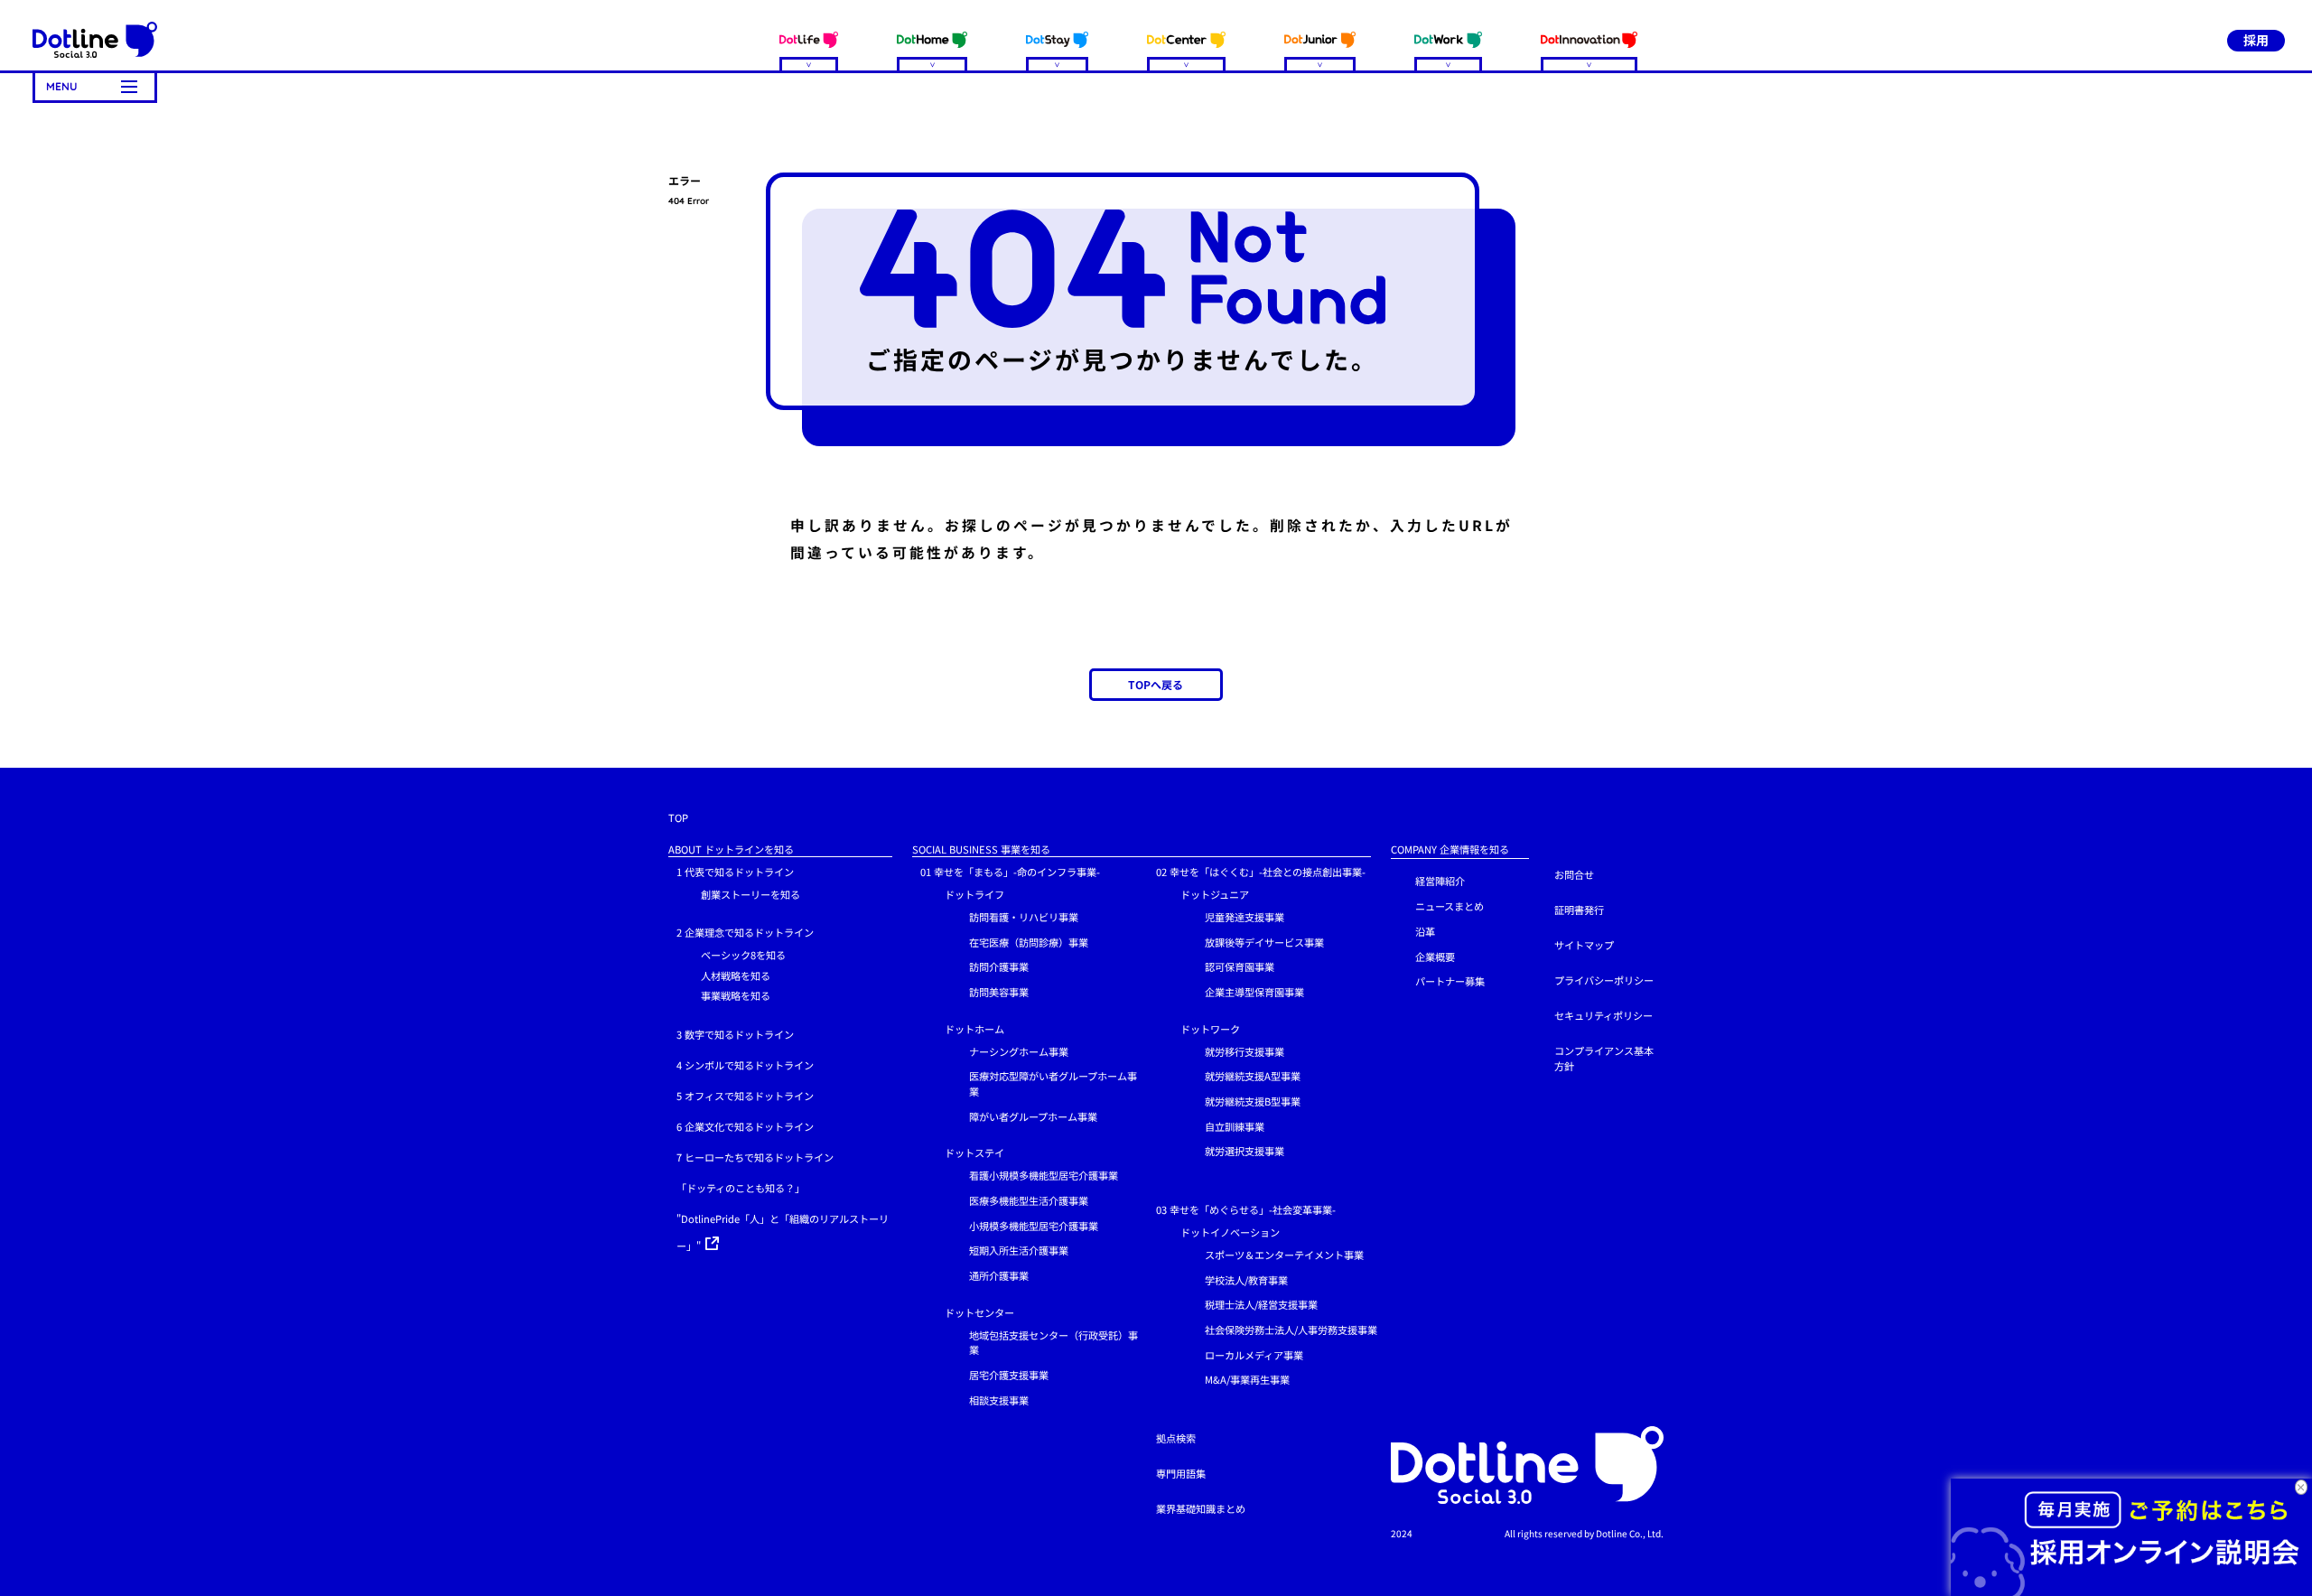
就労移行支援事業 (1245, 1051)
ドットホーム (974, 1029)
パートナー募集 (1450, 981)
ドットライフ (974, 894)
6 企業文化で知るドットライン (745, 1126)
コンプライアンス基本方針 (1604, 1058)
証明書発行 (1579, 910)
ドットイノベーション (1230, 1232)
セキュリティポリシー (1603, 1015)
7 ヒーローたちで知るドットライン (755, 1157)
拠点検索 (1176, 1438)
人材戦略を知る (736, 975)
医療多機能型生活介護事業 (1029, 1200)
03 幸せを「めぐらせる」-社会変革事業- (1246, 1209)
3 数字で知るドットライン (735, 1034)
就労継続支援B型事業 (1253, 1101)
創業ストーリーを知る (750, 894)
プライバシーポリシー (1604, 980)
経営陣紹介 (1440, 881)
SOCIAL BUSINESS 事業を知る (981, 849)
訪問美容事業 (999, 992)
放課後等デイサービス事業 (1264, 942)
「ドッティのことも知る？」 (741, 1188)
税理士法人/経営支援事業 (1261, 1304)
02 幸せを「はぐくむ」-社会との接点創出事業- (1261, 872)
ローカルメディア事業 (1254, 1355)
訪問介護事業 (999, 966)
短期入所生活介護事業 (1019, 1250)
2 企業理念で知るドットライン (745, 932)
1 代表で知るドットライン (735, 872)
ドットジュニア (1215, 894)
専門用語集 (1181, 1473)
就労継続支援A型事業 (1253, 1076)
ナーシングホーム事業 (1019, 1051)
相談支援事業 (999, 1400)
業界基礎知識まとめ (1201, 1508)
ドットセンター (979, 1312)
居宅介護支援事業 (1009, 1375)
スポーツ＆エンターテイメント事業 (1284, 1255)
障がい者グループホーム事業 (1033, 1116)
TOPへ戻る (1156, 684)
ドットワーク (1210, 1029)
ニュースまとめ (1450, 906)
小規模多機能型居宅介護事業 (1034, 1226)
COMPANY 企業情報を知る (1450, 849)
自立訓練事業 (1235, 1126)
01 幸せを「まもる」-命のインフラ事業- (1010, 872)
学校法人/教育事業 (1246, 1280)
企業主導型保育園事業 (1254, 992)
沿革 (1425, 931)
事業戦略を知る (736, 995)
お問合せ (1574, 874)
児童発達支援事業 (1245, 917)
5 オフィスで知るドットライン (745, 1096)
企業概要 (1435, 957)
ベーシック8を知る (743, 955)
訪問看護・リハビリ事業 (1024, 917)
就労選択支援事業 (1245, 1151)
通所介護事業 (999, 1275)
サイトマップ (1584, 945)
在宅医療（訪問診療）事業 (1029, 942)
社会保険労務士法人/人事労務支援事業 (1291, 1330)
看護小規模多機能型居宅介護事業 (1044, 1175)
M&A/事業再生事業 (1247, 1379)
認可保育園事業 (1240, 966)
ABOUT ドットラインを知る (731, 849)
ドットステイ (974, 1153)
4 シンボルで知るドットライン (745, 1065)
